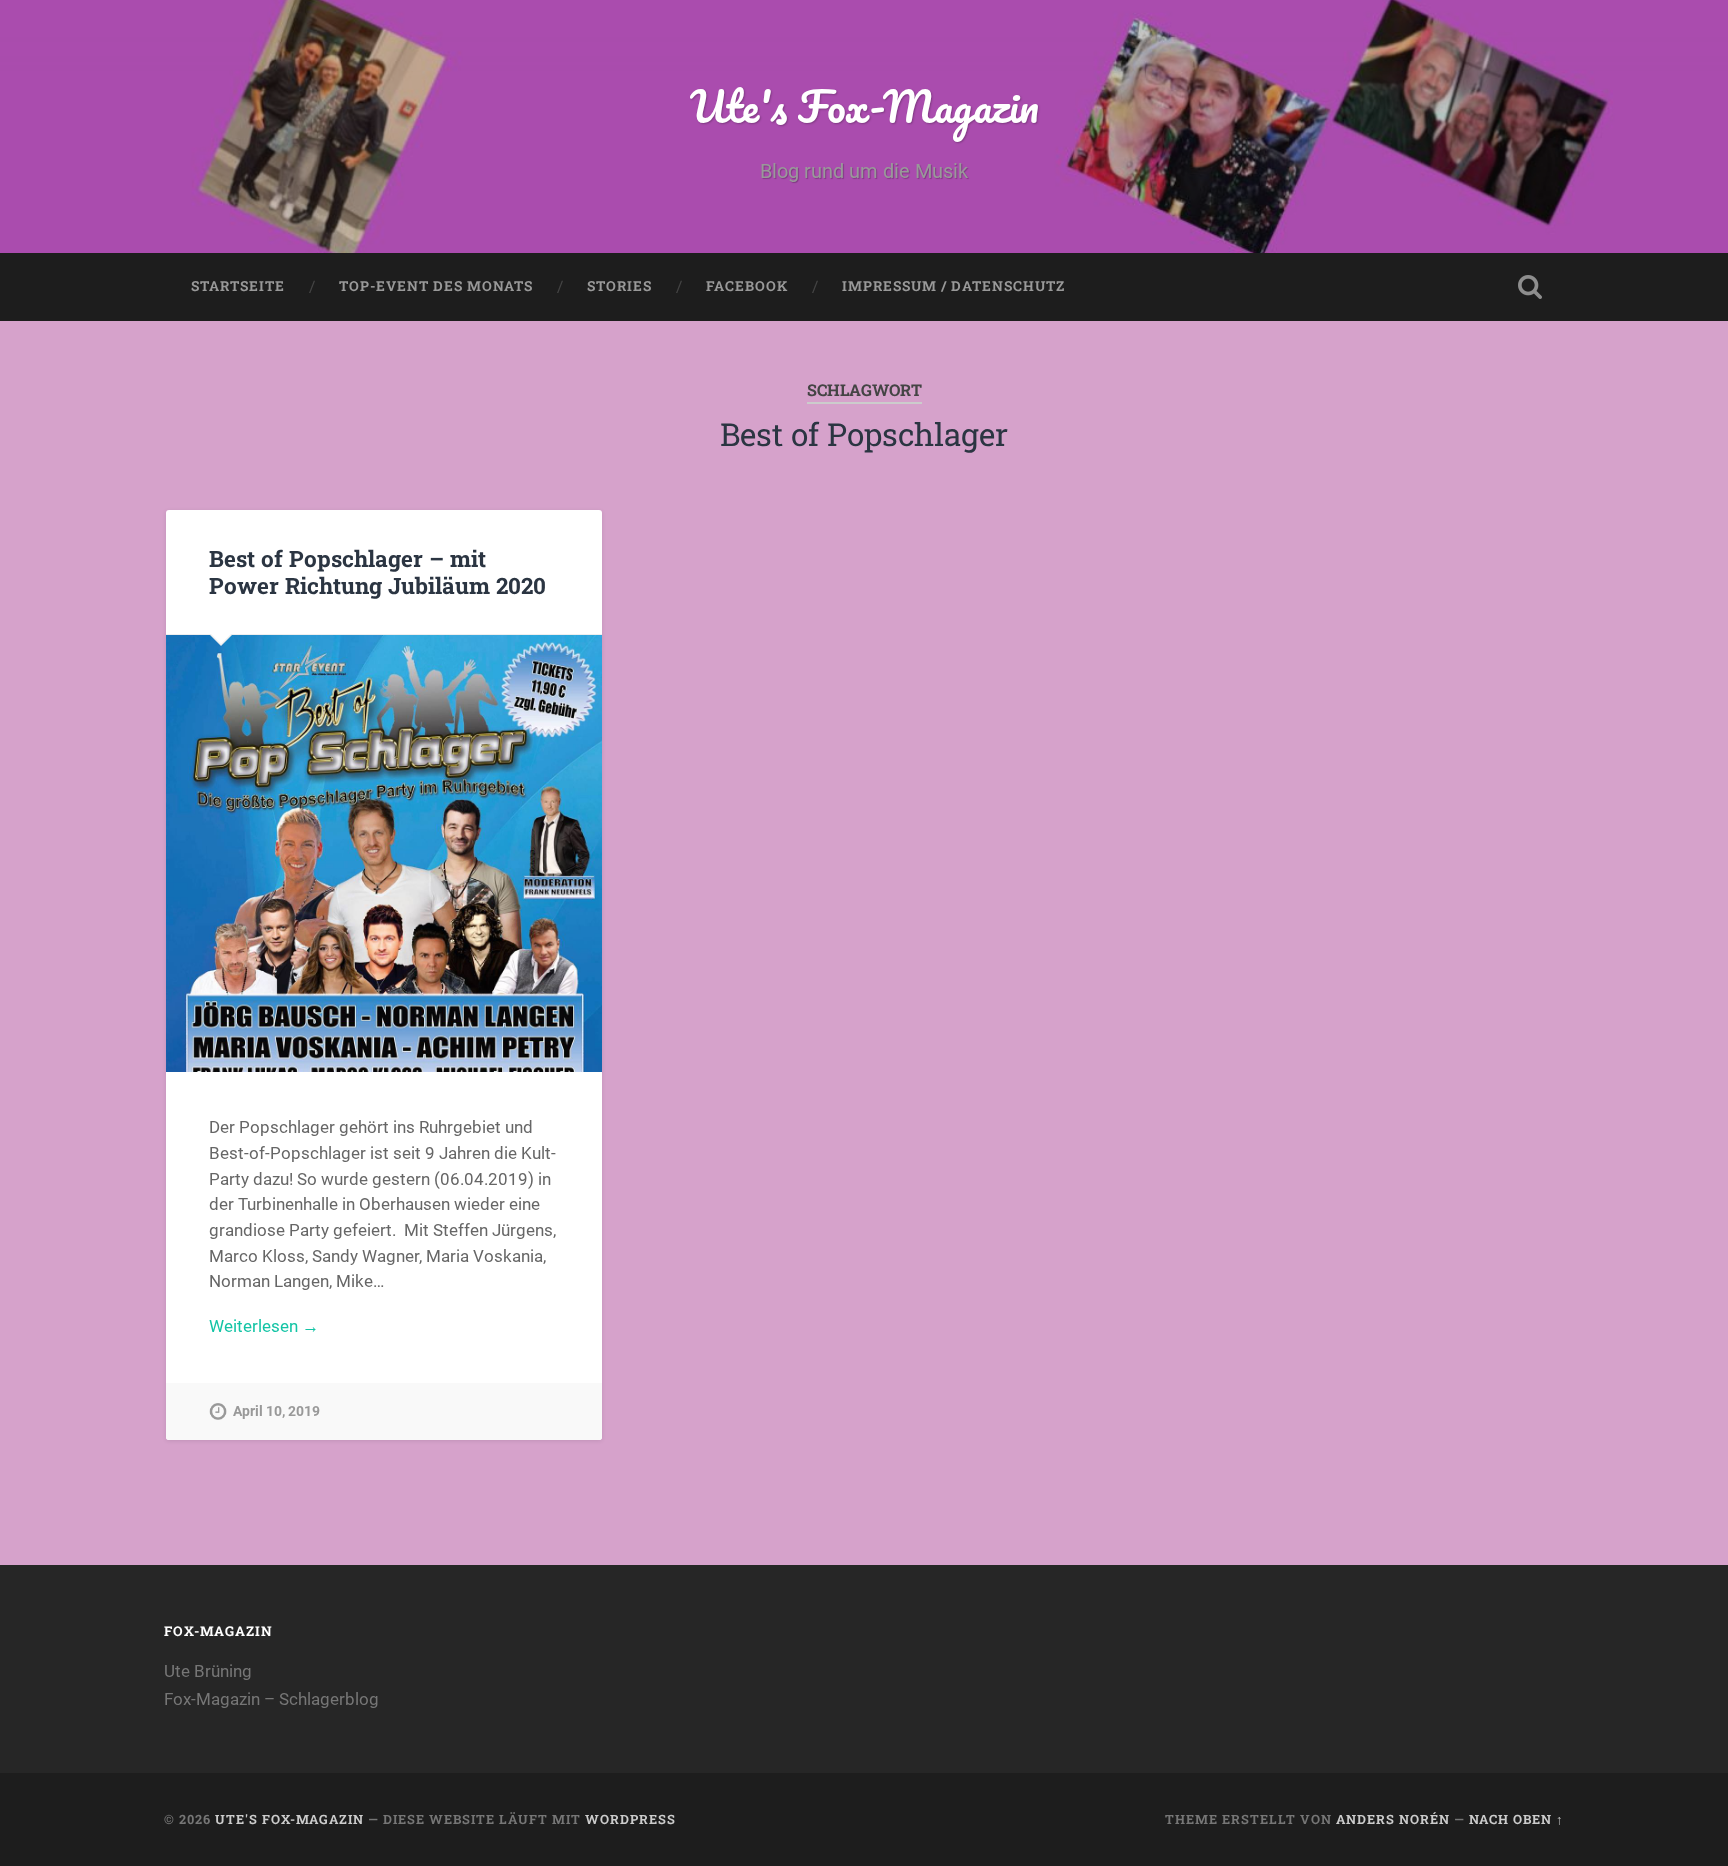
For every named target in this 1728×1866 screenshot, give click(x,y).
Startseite (238, 286)
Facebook (747, 286)
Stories (619, 286)
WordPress (630, 1819)
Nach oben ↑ (1516, 1819)
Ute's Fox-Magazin (864, 105)
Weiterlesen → (264, 1326)
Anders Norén (1393, 1819)
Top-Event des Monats (436, 286)
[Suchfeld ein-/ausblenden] (1530, 287)
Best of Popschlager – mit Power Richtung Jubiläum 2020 (377, 571)
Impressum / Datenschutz (953, 286)
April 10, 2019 (276, 1411)
